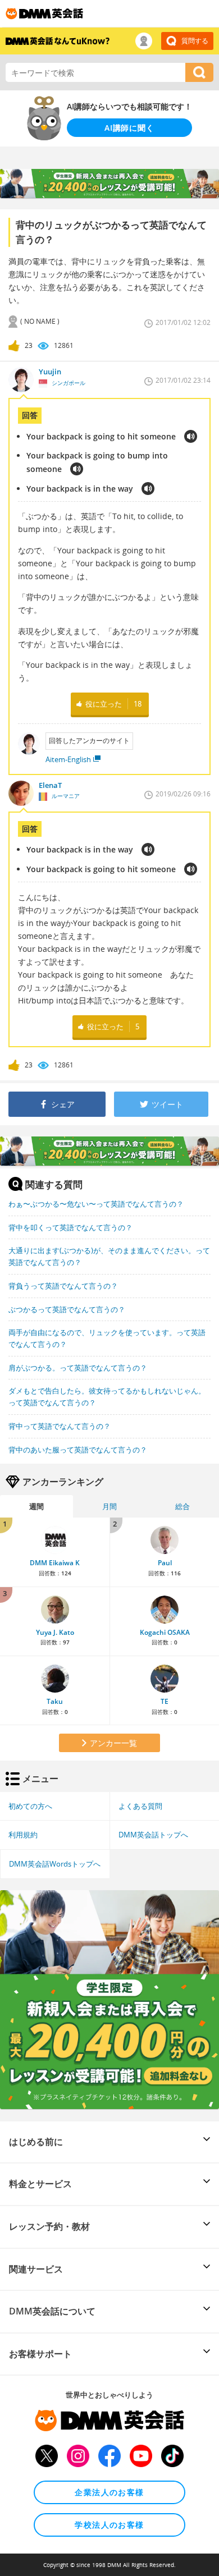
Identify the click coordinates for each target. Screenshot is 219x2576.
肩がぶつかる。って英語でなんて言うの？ (78, 1368)
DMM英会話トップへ (153, 1835)
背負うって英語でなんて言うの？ (63, 1286)
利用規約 (23, 1835)
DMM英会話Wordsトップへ (55, 1864)
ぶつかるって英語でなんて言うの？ (67, 1309)
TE (165, 1701)
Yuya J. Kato (55, 1632)
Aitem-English (68, 759)
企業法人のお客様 (109, 2492)
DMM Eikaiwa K (55, 1563)
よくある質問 (140, 1806)
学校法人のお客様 (109, 2525)
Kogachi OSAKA (165, 1632)
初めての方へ (30, 1806)
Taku (55, 1701)
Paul (165, 1563)
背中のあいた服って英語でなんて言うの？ (78, 1450)
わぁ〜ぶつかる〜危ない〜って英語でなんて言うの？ (96, 1204)
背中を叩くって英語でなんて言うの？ (70, 1227)
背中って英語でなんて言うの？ (60, 1426)
